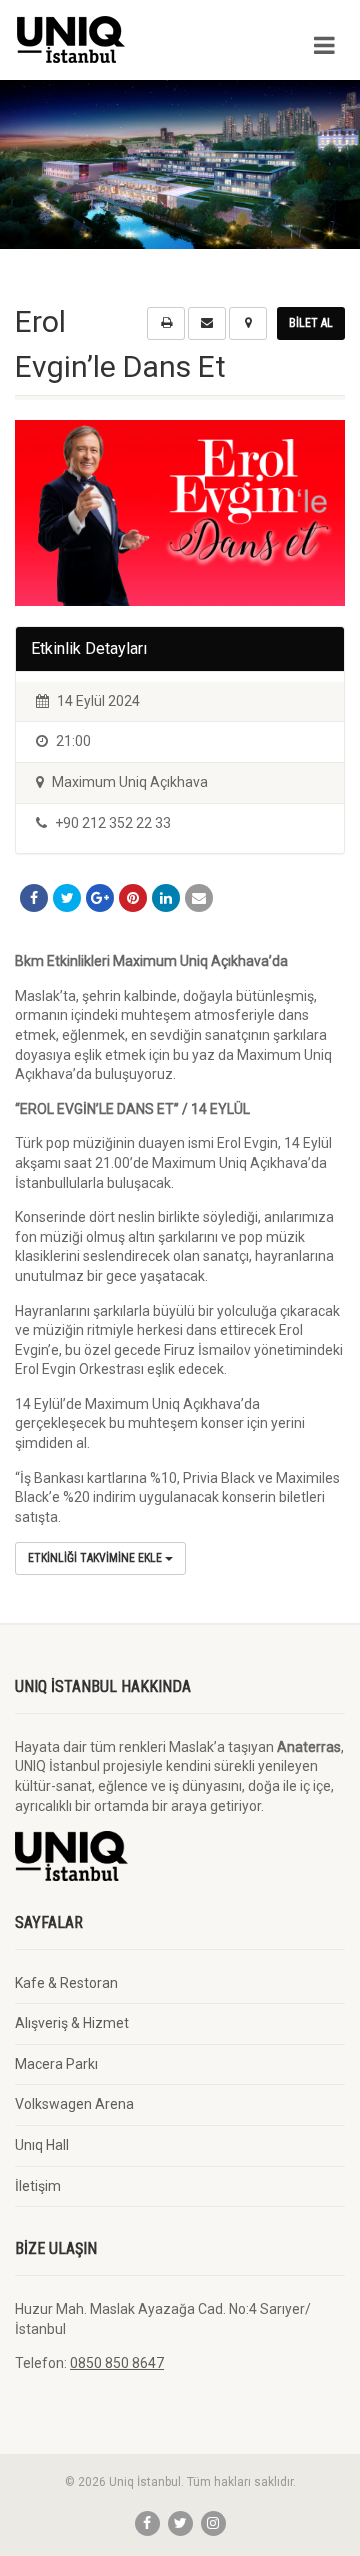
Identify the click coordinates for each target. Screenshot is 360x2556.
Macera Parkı (56, 2064)
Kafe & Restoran (66, 1983)
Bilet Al (311, 323)
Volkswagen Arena (74, 2104)
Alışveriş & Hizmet (72, 2023)
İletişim (38, 2186)
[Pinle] (133, 898)
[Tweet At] (67, 898)
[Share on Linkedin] (166, 898)
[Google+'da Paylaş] (100, 898)
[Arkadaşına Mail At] (199, 898)
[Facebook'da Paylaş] (34, 898)
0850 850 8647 (117, 2363)
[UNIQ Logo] (120, 39)
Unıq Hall (42, 2145)
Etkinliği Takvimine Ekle (96, 1558)
